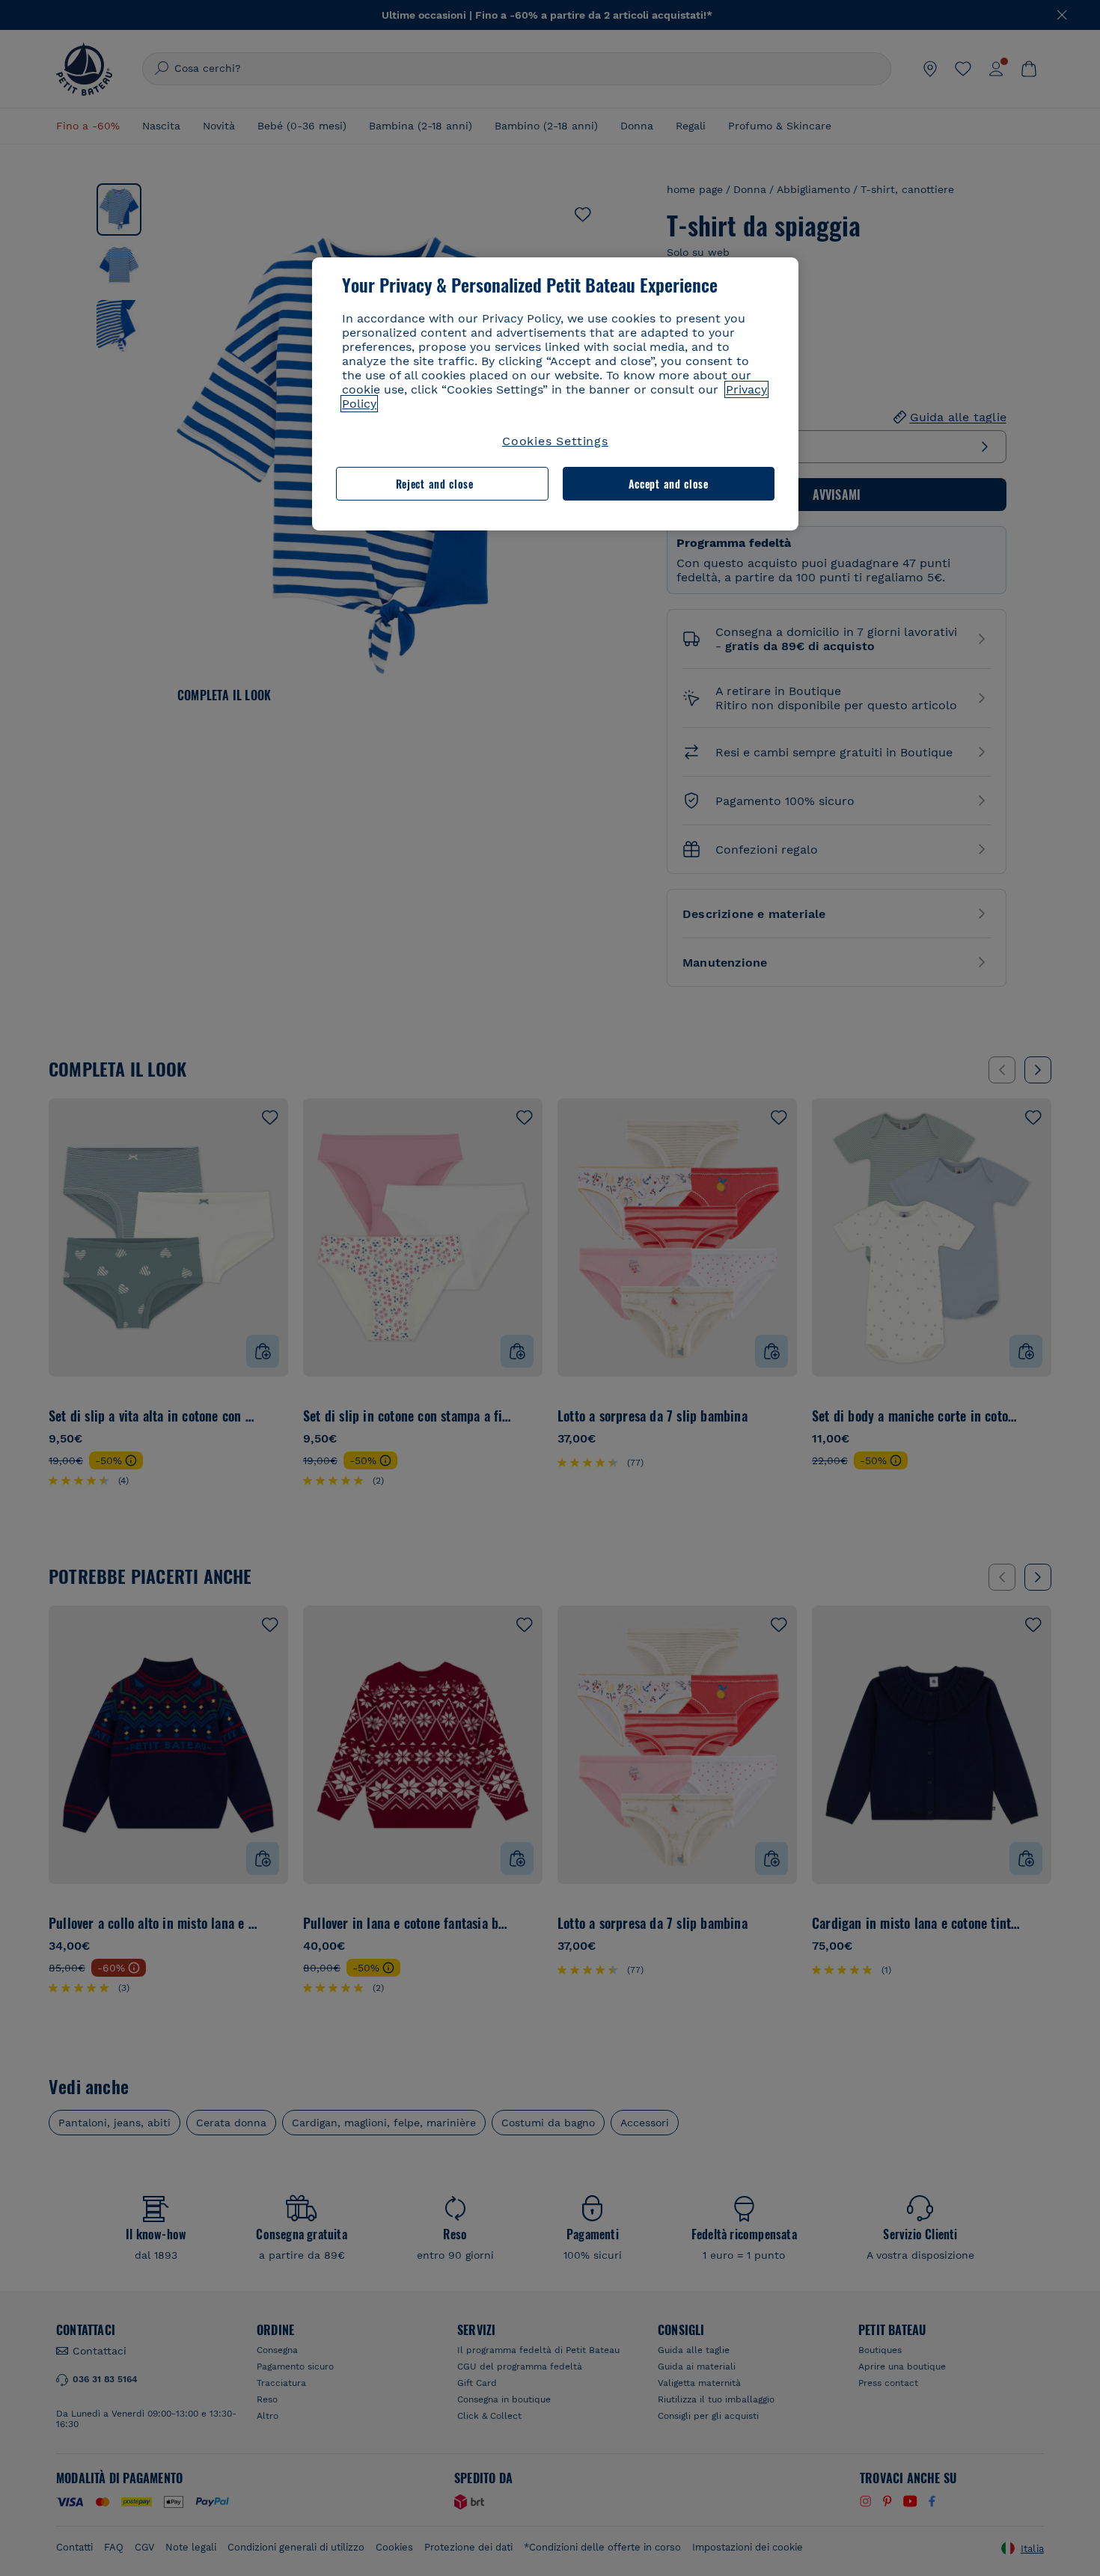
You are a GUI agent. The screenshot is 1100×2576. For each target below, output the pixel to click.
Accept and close (669, 484)
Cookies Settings (555, 441)
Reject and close (435, 484)
